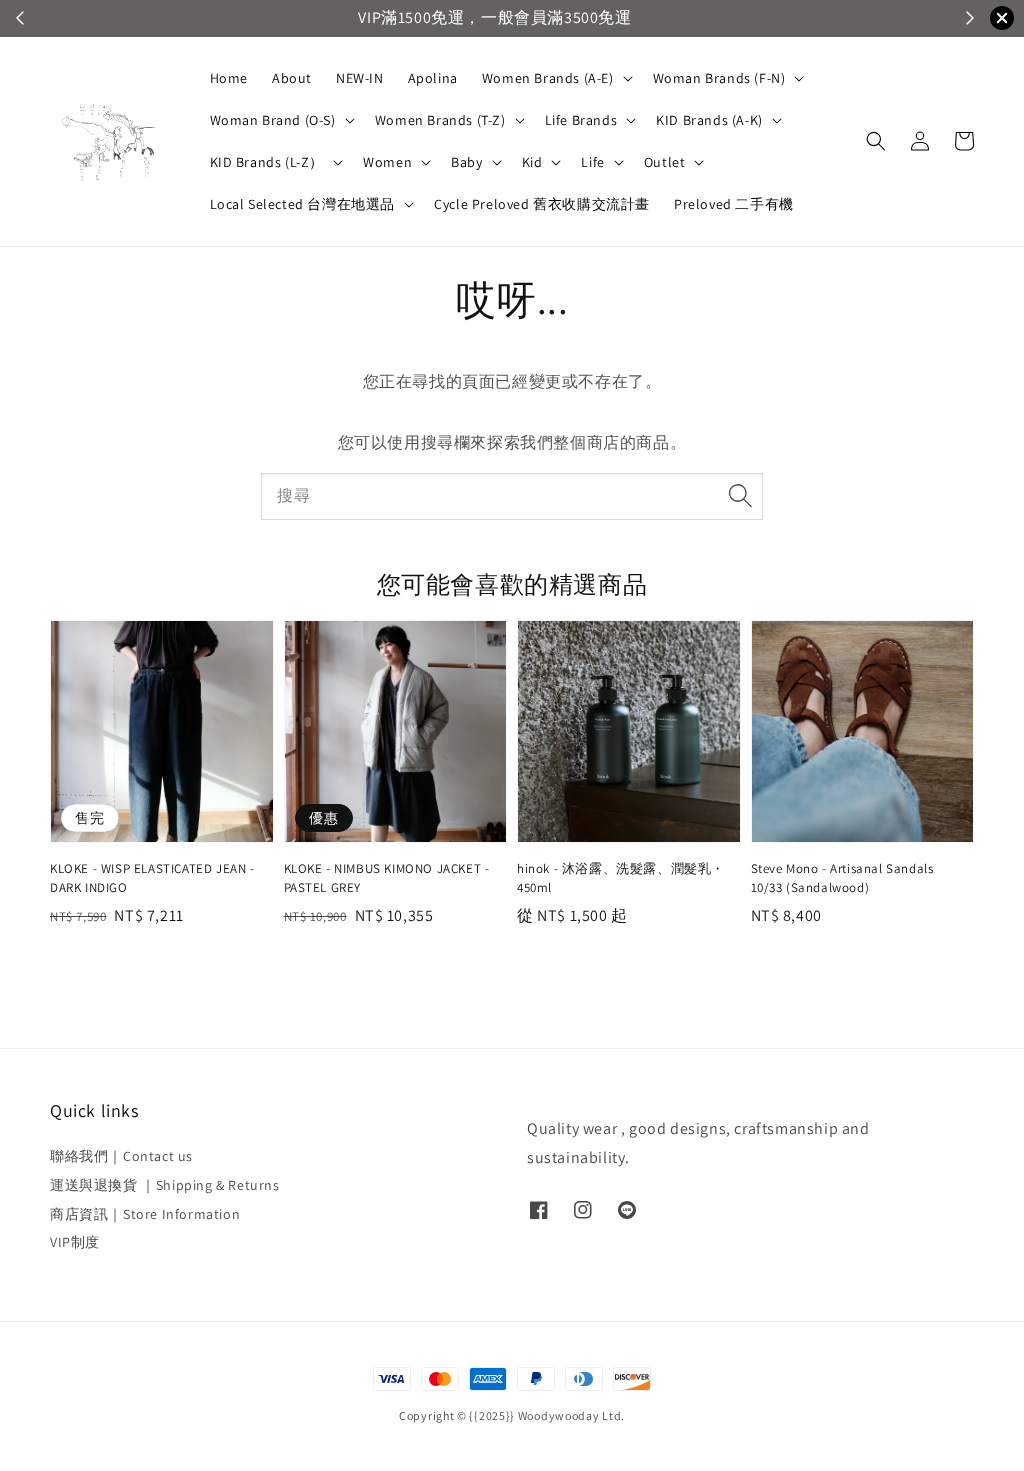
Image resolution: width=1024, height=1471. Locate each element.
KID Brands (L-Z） (267, 162)
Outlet (665, 162)
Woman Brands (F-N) (719, 78)
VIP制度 (75, 1242)
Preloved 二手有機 (734, 204)
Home (229, 78)
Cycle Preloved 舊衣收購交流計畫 (542, 204)
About (292, 78)
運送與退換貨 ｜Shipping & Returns (165, 1185)
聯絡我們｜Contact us (121, 1156)
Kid (532, 162)
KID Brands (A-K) (709, 120)
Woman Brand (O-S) (273, 120)
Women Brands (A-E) (548, 78)
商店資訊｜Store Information (145, 1214)
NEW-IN (360, 78)
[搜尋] (740, 496)
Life (592, 162)
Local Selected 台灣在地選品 (303, 204)
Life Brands (581, 120)
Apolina (433, 78)
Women (387, 162)
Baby (466, 162)
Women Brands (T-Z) (440, 120)
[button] (876, 141)
